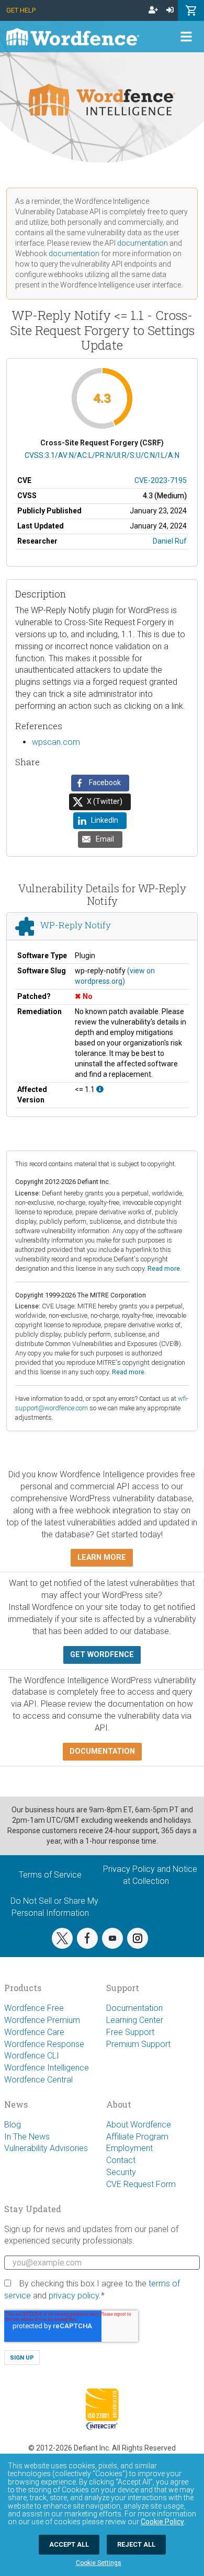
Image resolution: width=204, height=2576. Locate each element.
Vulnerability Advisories (46, 2148)
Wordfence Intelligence (47, 2068)
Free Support (130, 2032)
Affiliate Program (137, 2137)
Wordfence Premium (42, 2020)
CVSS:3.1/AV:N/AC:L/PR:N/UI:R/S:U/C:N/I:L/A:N (102, 455)
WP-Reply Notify (76, 925)
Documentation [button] (102, 1751)
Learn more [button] (102, 1557)
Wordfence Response (44, 2044)
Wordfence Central (38, 2080)
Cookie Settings (99, 2563)
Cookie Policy (162, 2522)
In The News (27, 2137)
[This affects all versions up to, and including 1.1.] (100, 1089)
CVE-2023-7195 (161, 480)
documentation (143, 243)
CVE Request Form (141, 2184)
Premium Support (138, 2044)
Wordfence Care (34, 2032)
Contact (121, 2160)
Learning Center (135, 2020)
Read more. (165, 1268)
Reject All (136, 2544)
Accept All (69, 2544)
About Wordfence (139, 2125)
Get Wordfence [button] (102, 1655)
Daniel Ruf (170, 541)
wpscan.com (56, 742)
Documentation (134, 2008)
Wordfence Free (34, 2008)
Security (121, 2172)
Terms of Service (50, 1875)
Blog (13, 2125)
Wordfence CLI (32, 2056)
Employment (129, 2148)
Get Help (21, 10)
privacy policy (74, 2296)
